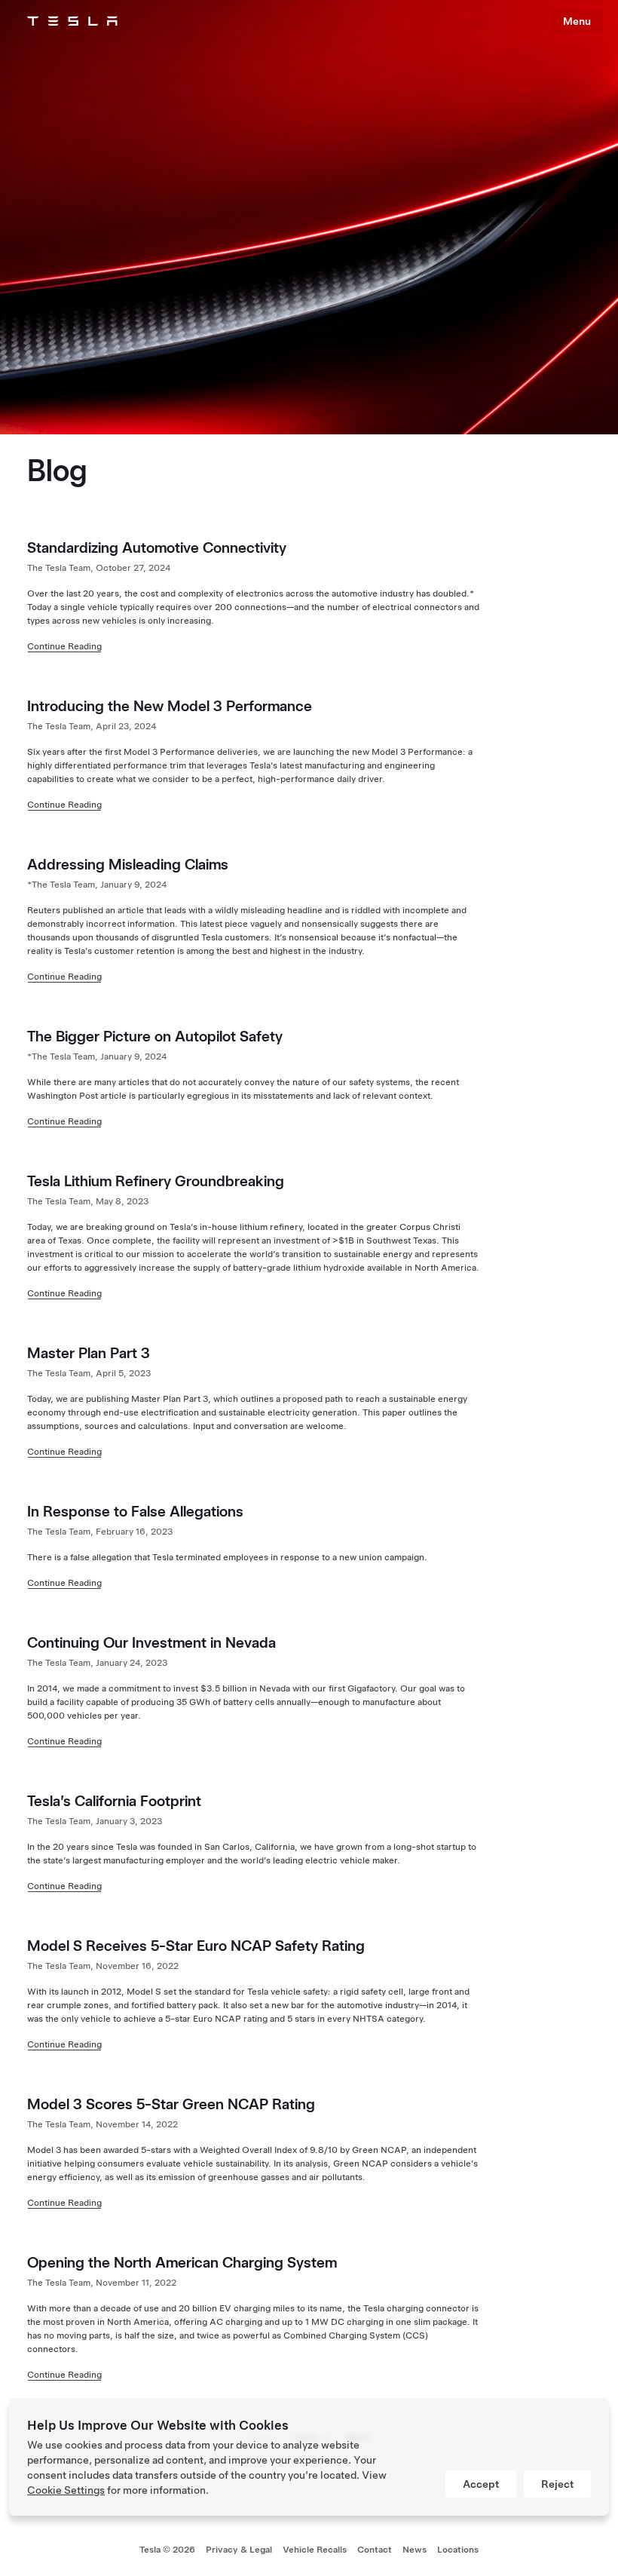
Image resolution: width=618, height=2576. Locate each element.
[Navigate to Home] (72, 21)
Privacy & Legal (239, 2550)
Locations (458, 2550)
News (415, 2550)
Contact (375, 2550)
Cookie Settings (66, 2490)
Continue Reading (64, 646)
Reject (557, 2484)
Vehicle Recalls (315, 2550)
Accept (481, 2484)
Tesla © (167, 2550)
